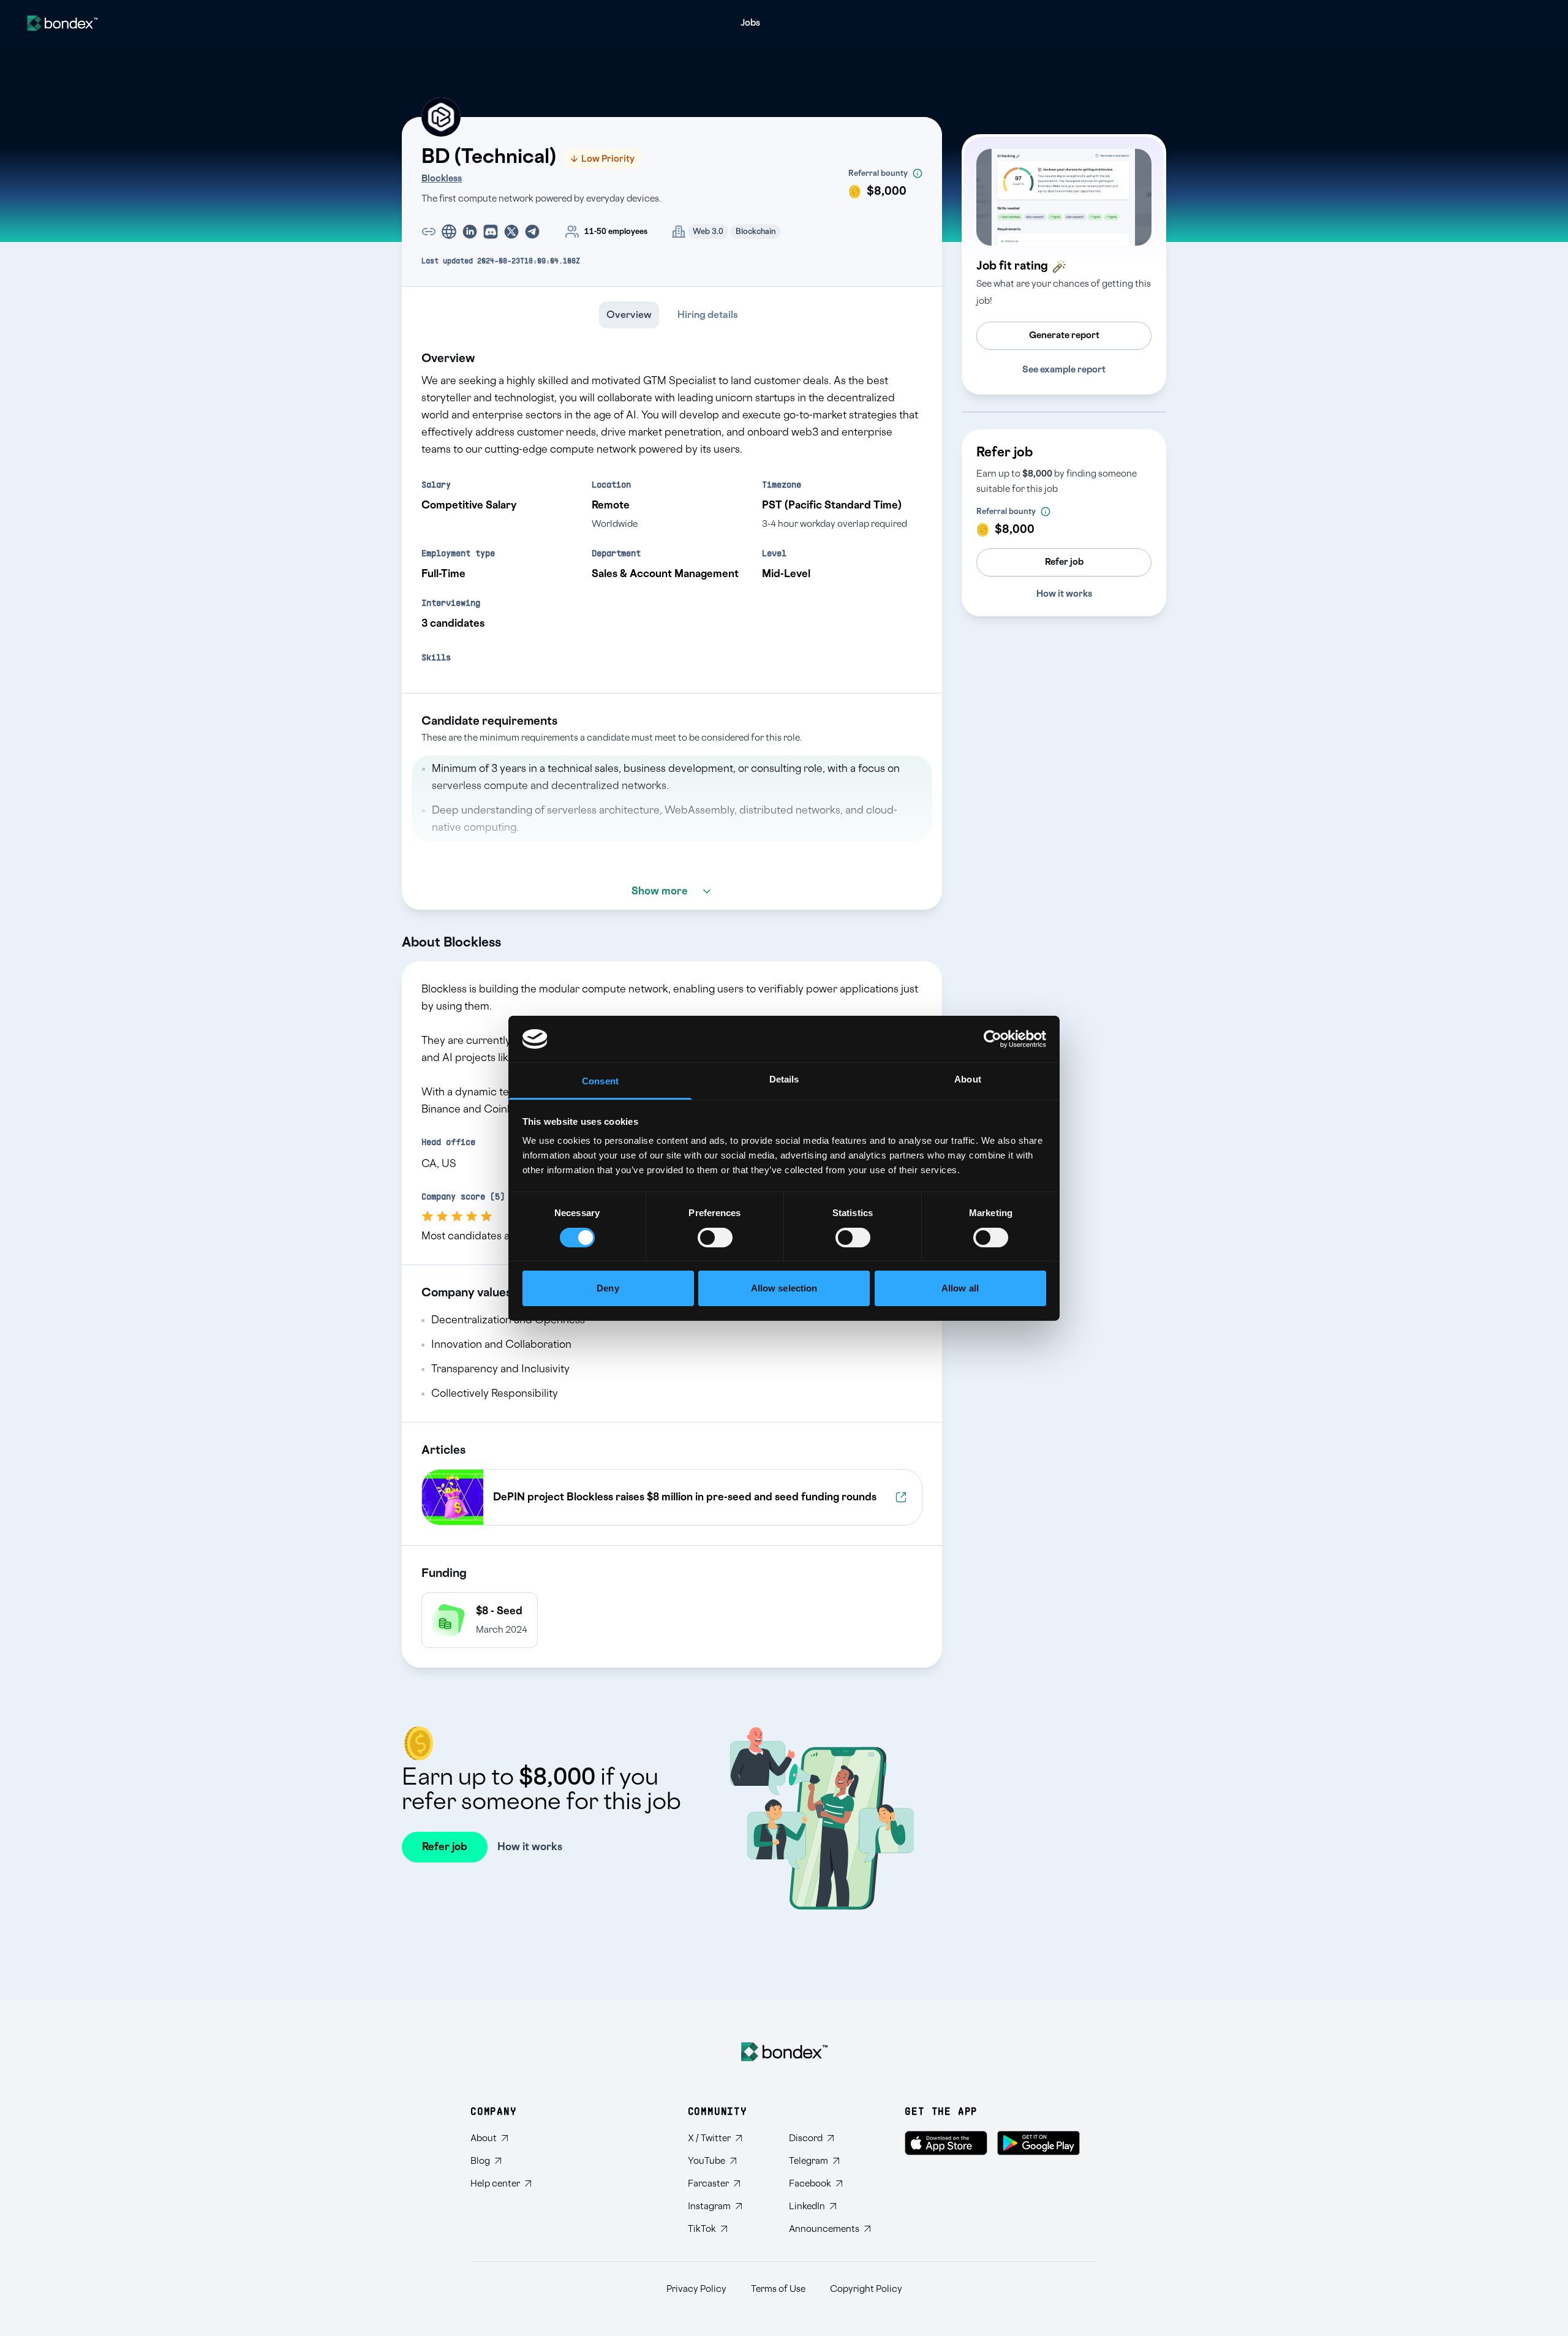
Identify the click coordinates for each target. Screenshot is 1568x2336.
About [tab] (968, 1079)
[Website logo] (62, 23)
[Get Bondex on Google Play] (1038, 2143)
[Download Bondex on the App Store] (946, 2143)
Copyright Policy (866, 2289)
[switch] (715, 1238)
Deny (608, 1288)
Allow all (960, 1288)
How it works (1064, 594)
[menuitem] (750, 23)
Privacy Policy (696, 2289)
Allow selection (784, 1288)
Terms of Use (778, 2289)
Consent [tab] (600, 1081)
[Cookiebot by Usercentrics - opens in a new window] (993, 1039)
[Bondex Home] (784, 2052)
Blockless (442, 179)
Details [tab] (784, 1079)
